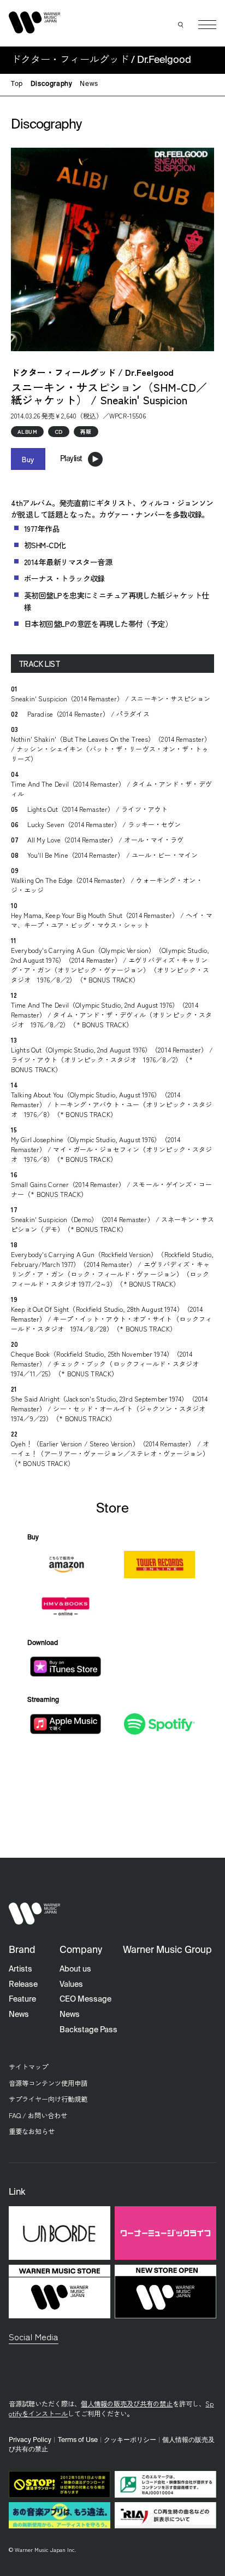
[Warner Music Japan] (34, 1914)
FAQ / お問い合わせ (38, 2115)
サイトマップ (28, 2067)
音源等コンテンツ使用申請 (48, 2083)
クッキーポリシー (130, 2440)
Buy (28, 459)
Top (17, 84)
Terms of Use (78, 2440)
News (89, 84)
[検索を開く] (181, 25)
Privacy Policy (30, 2440)
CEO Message (85, 1999)
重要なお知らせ (32, 2131)
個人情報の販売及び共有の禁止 (127, 2404)
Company (81, 1950)
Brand (22, 1950)
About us (75, 1969)
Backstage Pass (88, 2030)
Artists (20, 1969)
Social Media (34, 2336)
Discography (52, 84)
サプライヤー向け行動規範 (48, 2099)
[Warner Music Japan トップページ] (34, 22)
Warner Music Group (167, 1950)
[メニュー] (207, 25)
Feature (22, 1999)
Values (71, 1985)
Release (23, 1985)
